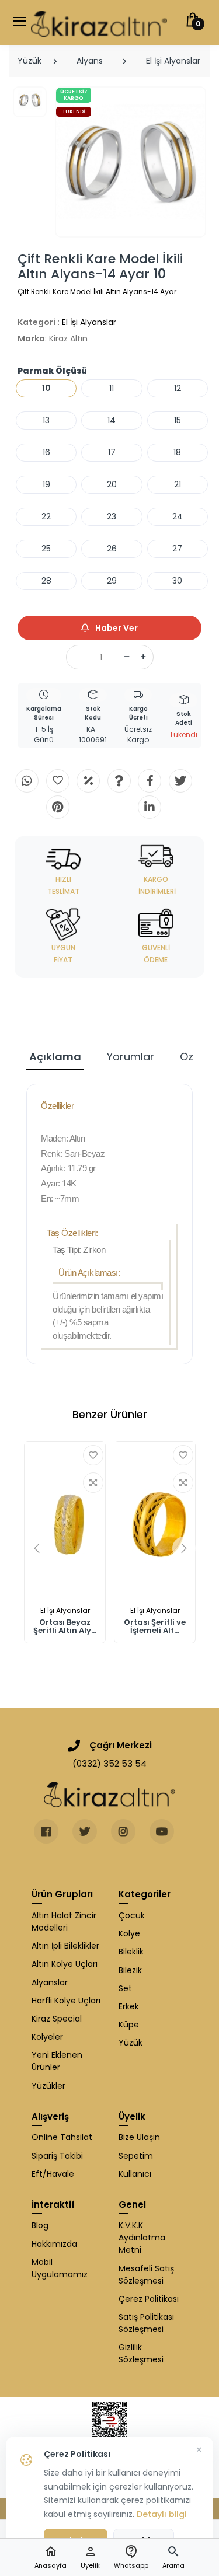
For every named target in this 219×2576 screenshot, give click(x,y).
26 (112, 549)
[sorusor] (119, 781)
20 (112, 484)
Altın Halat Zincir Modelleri (64, 1921)
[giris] (58, 781)
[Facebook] (150, 781)
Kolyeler (47, 2037)
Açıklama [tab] (55, 1057)
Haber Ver (116, 628)
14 (112, 420)
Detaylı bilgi (161, 2514)
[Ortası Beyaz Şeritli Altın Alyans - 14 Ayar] (65, 1521)
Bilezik (130, 1970)
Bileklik (131, 1952)
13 (46, 420)
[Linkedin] (150, 807)
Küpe (129, 2025)
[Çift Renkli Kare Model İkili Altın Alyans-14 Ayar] (131, 162)
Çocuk (132, 1915)
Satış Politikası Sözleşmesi (146, 2323)
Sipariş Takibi (57, 2156)
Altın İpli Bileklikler (65, 1946)
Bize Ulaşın (139, 2137)
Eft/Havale (53, 2174)
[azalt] (127, 657)
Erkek (129, 2006)
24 (178, 516)
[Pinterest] (58, 807)
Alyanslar (50, 1982)
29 (112, 581)
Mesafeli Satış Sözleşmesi (146, 2275)
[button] (173, 2558)
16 (46, 452)
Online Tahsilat (62, 2137)
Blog (40, 2225)
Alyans (90, 61)
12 (178, 388)
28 (46, 581)
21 (178, 484)
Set (125, 1988)
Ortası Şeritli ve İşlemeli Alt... (155, 1626)
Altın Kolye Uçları (65, 1964)
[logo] (99, 22)
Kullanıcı (135, 2174)
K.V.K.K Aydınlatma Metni (142, 2238)
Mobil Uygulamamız (60, 2268)
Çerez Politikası (149, 2299)
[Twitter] (180, 781)
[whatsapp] (27, 781)
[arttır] (143, 657)
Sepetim (136, 2156)
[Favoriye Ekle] (93, 1455)
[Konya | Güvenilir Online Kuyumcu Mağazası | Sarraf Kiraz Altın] (109, 1795)
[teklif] (88, 781)
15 (178, 420)
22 (46, 516)
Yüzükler (48, 2086)
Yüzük (29, 61)
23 (112, 516)
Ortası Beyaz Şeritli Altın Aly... (65, 1626)
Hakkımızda (54, 2244)
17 (112, 452)
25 (46, 549)
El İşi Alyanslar (173, 61)
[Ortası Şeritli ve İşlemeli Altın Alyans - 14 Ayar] (155, 1521)
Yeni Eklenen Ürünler (57, 2061)
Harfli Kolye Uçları (66, 2001)
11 (112, 388)
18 (177, 452)
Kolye (129, 1933)
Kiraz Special (57, 2019)
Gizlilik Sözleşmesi (141, 2353)
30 (177, 581)
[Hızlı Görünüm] (93, 1483)
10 (46, 388)
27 (177, 549)
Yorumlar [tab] (131, 1057)
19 (46, 484)
